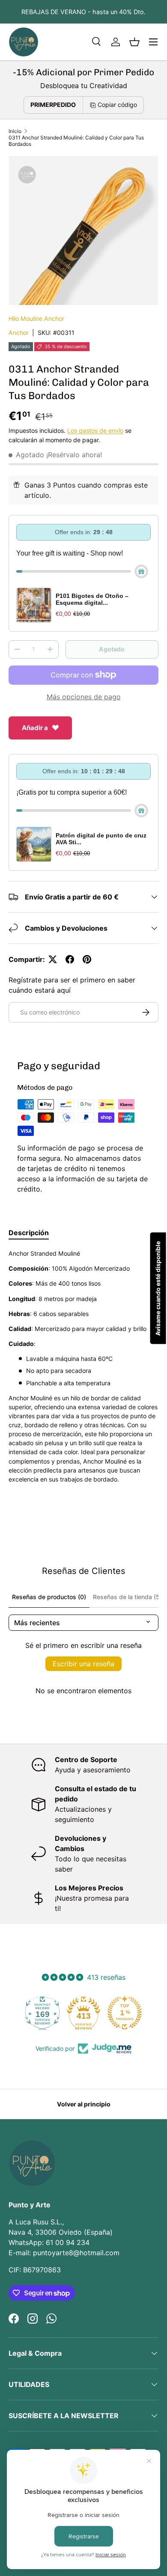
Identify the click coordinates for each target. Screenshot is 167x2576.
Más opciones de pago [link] (84, 697)
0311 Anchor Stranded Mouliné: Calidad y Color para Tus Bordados (76, 141)
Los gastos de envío (95, 430)
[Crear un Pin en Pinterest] (87, 959)
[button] (134, 42)
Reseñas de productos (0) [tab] (49, 1597)
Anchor (19, 333)
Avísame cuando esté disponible (158, 1288)
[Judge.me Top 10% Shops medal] (125, 2013)
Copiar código (117, 105)
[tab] (29, 1233)
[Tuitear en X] (53, 959)
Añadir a (35, 728)
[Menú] (153, 42)
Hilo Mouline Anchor (36, 318)
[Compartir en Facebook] (70, 959)
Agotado (112, 649)
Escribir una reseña (83, 1664)
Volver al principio (84, 2104)
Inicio (15, 131)
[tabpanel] (83, 1376)
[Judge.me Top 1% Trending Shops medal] (83, 2013)
